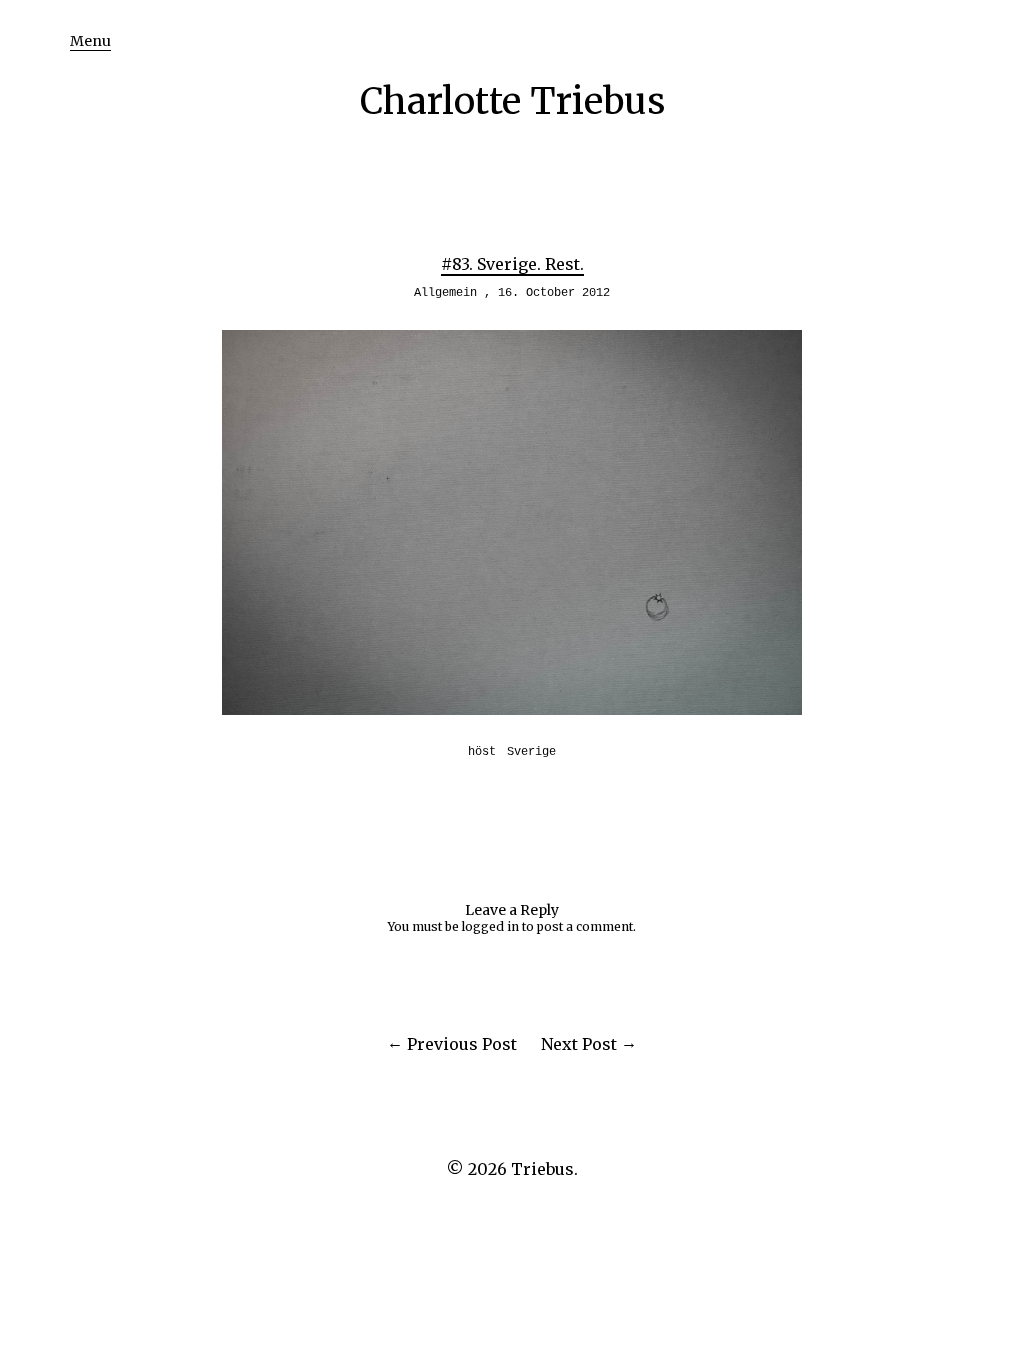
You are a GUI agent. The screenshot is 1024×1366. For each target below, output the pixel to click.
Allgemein (445, 293)
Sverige (531, 752)
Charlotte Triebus (512, 101)
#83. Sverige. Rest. (512, 264)
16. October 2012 (554, 293)
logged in (490, 926)
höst (482, 752)
